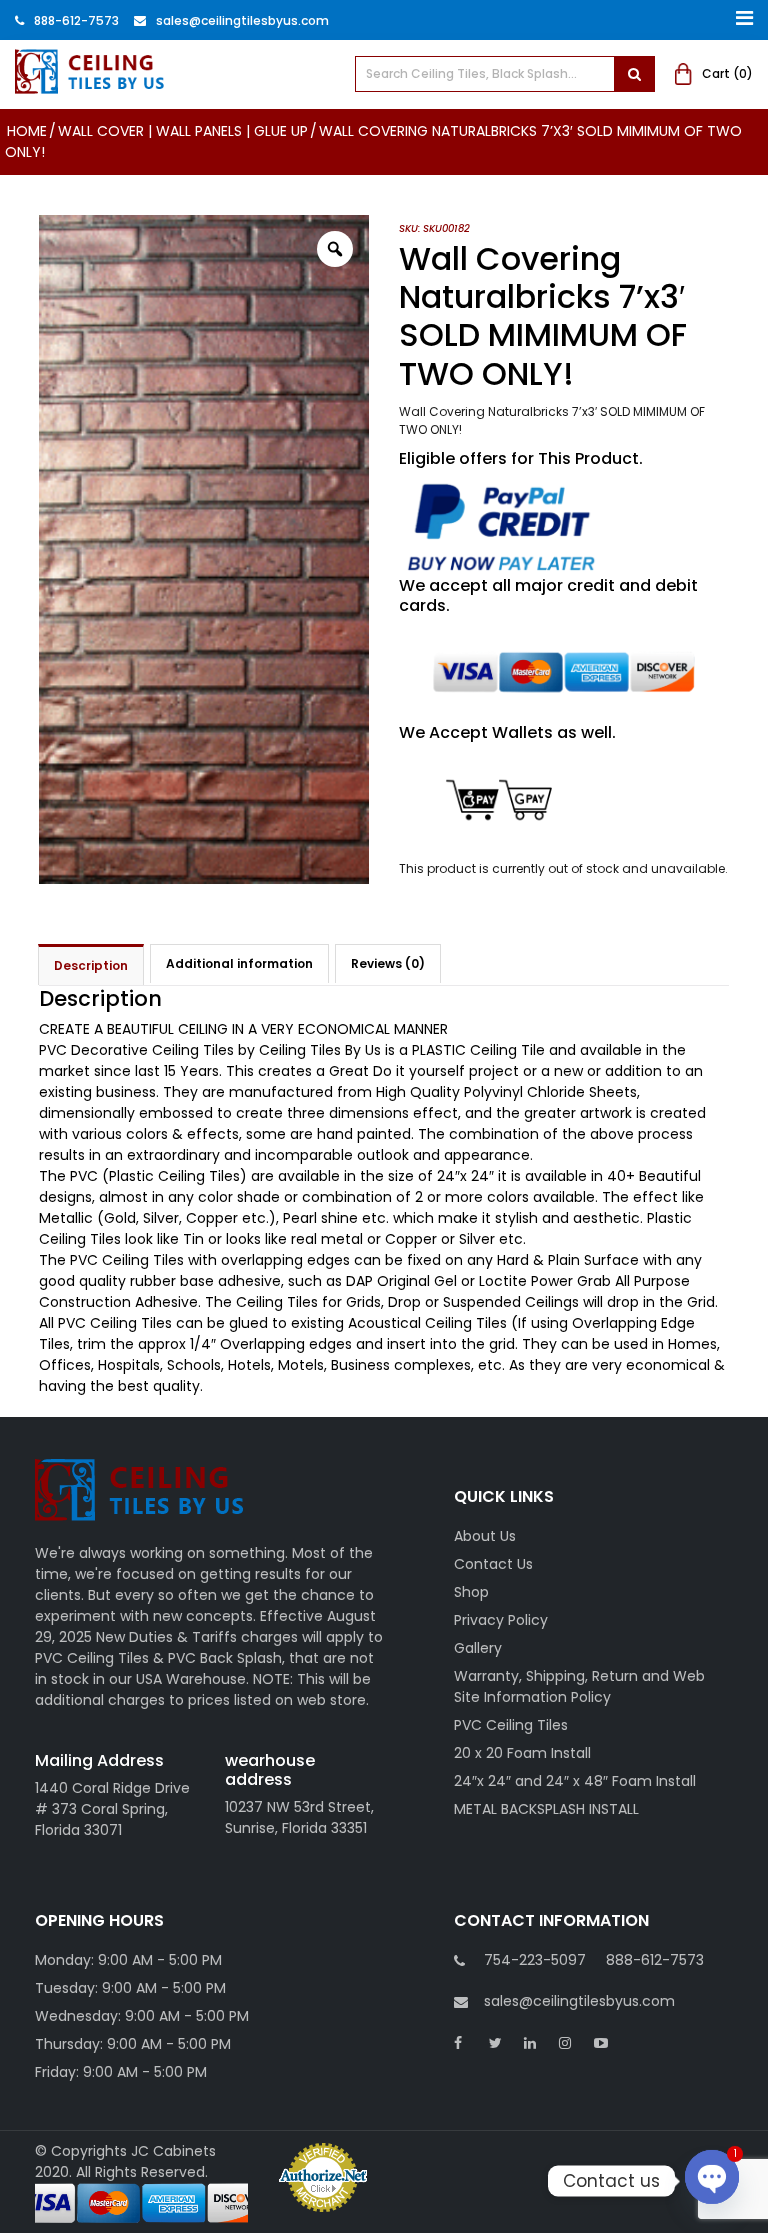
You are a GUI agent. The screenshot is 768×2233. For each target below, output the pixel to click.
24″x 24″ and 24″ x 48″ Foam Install (575, 1781)
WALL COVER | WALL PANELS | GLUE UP (183, 131)
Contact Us (493, 1564)
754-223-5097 (535, 1960)
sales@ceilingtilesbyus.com (579, 2001)
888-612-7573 (76, 20)
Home (27, 131)
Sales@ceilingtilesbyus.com (242, 20)
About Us (485, 1536)
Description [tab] (91, 965)
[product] (634, 74)
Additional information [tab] (239, 963)
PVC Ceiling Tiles (511, 1725)
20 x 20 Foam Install (522, 1753)
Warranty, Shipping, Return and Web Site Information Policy (579, 1686)
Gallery (478, 1648)
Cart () (727, 73)
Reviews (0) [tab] (388, 963)
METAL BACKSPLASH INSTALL (546, 1809)
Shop (471, 1592)
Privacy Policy (501, 1620)
